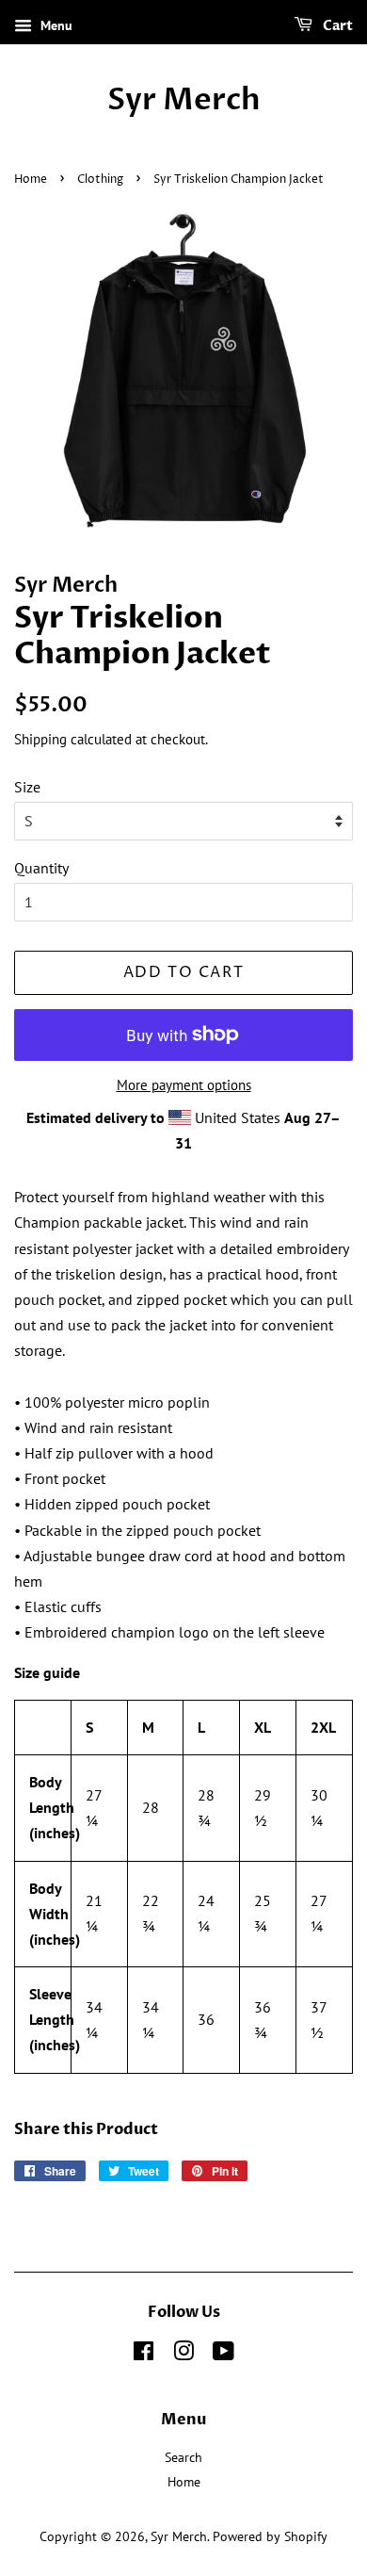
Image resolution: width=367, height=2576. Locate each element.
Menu (55, 25)
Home (31, 179)
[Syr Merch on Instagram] (183, 2355)
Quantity (41, 868)
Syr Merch (184, 100)
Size (27, 787)
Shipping (40, 739)
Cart (336, 26)
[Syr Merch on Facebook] (144, 2355)
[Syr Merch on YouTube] (223, 2355)
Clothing (100, 179)
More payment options (184, 1085)
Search (183, 2457)
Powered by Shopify (270, 2536)
